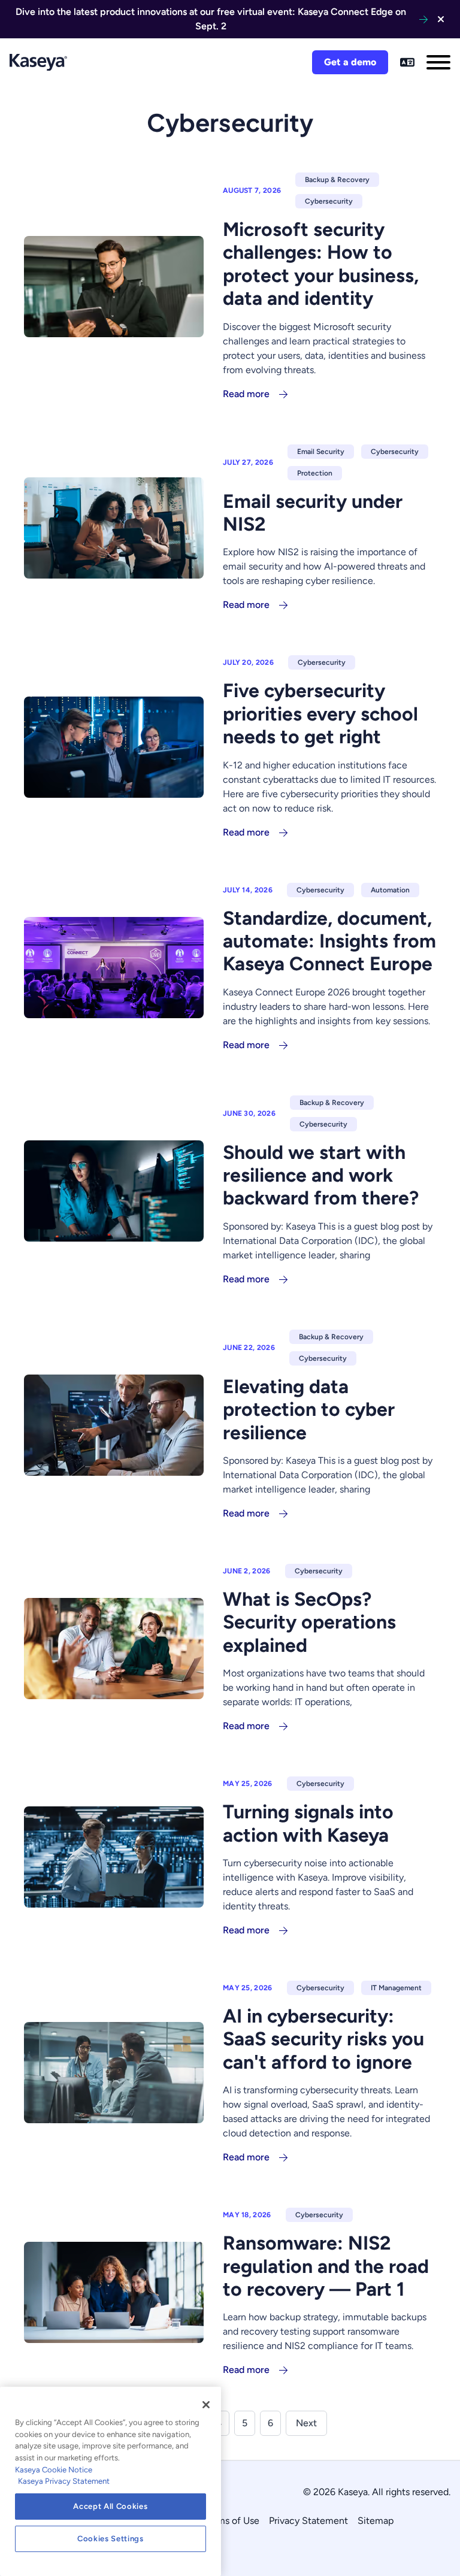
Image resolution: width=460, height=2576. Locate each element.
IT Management (396, 1988)
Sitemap (376, 2521)
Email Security (321, 452)
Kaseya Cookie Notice (54, 2470)
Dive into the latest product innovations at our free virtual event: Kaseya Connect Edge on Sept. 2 (211, 19)
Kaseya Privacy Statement (64, 2481)
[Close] (206, 2405)
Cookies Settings (111, 2539)
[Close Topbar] (441, 19)
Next (306, 2423)
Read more (246, 394)
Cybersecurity (329, 201)
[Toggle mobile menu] (438, 62)
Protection (315, 473)
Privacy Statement (308, 2521)
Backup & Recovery (337, 180)
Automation (390, 890)
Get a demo (350, 62)
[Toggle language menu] (407, 62)
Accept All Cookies (110, 2506)
